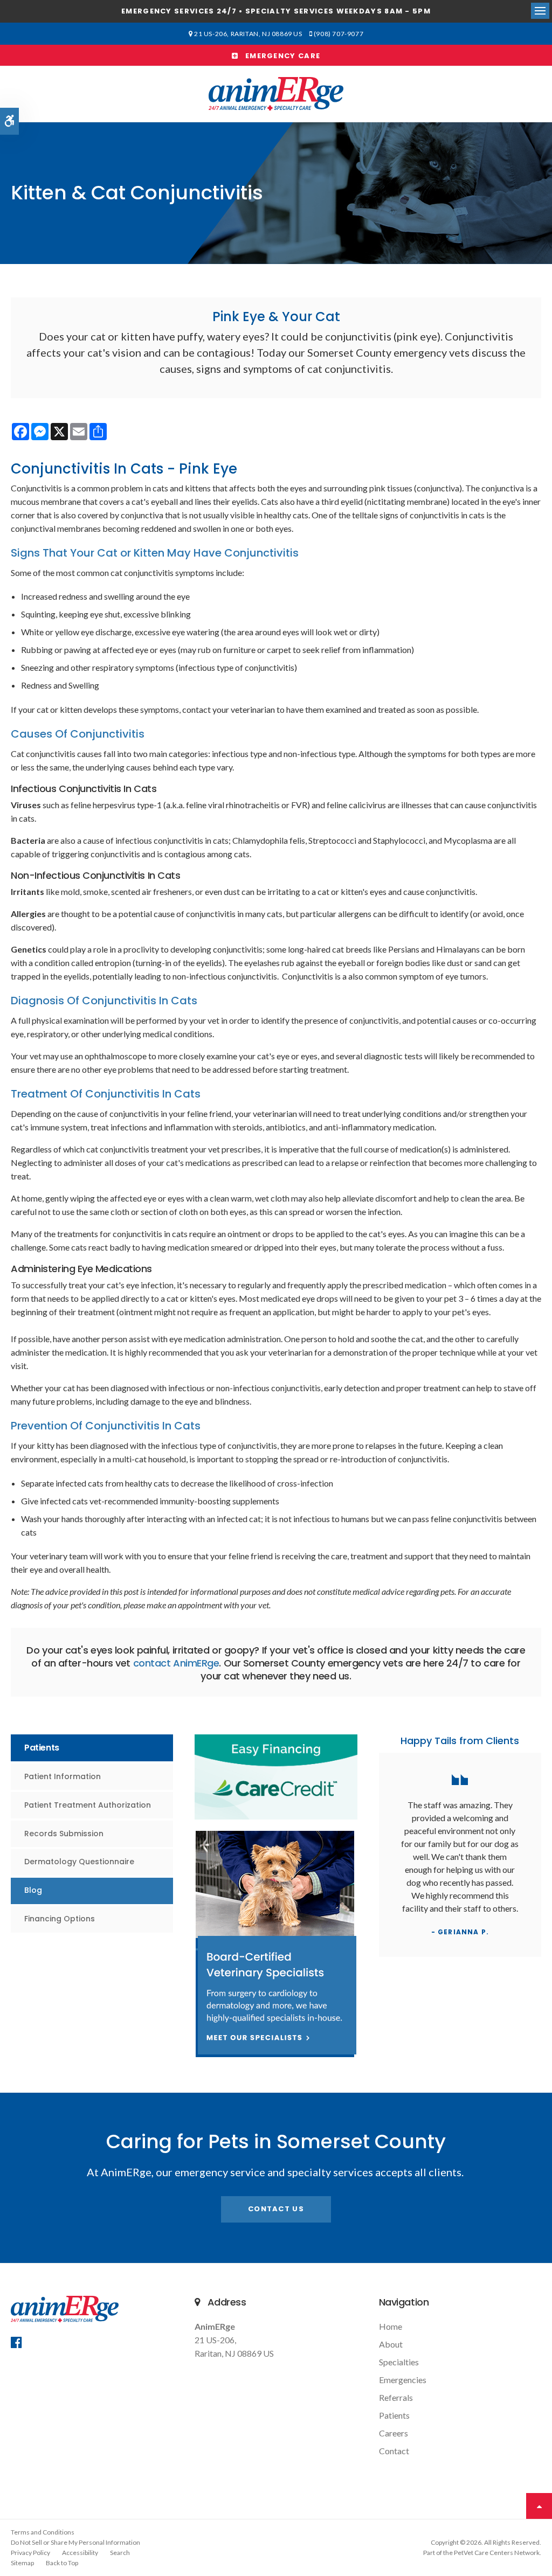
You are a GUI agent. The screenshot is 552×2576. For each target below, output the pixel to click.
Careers (394, 2433)
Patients (394, 2415)
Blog (33, 1890)
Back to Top (62, 2563)
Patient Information (63, 1776)
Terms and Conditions (43, 2532)
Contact (394, 2451)
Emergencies (403, 2380)
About (391, 2344)
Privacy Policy (30, 2553)
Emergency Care (279, 56)
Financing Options (60, 1919)
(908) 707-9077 (339, 34)
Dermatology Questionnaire (79, 1862)
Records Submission (64, 1834)
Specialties (399, 2362)
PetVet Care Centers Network (497, 2553)
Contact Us (276, 2209)
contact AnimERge (176, 1663)
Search (120, 2553)
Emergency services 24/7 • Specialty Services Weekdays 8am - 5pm (276, 11)
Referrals (396, 2397)
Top (539, 2506)
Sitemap (22, 2563)
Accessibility (80, 2553)
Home (391, 2326)
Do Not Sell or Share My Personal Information (75, 2542)
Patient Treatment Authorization (88, 1805)
